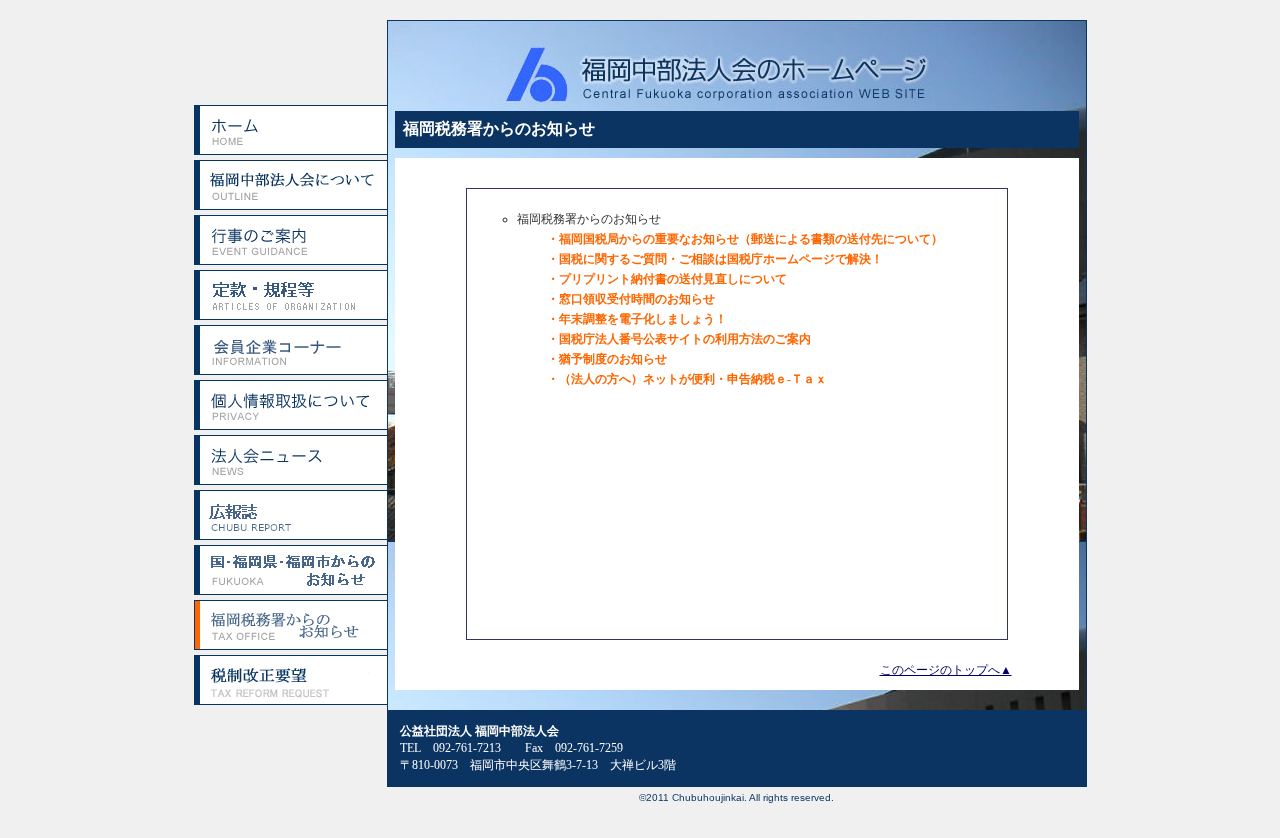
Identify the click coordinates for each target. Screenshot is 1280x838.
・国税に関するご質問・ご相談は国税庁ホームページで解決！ (715, 259)
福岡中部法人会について (290, 185)
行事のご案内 (290, 240)
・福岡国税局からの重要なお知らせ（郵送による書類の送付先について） (745, 239)
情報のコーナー (290, 350)
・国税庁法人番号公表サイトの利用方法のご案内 (679, 339)
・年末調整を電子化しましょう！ (637, 319)
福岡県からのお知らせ (290, 570)
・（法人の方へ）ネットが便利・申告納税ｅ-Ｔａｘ (687, 379)
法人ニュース (290, 460)
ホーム (290, 130)
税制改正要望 (290, 680)
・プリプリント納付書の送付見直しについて (667, 279)
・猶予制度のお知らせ (607, 359)
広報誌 (290, 515)
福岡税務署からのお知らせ (290, 625)
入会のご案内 (290, 295)
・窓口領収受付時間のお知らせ (631, 299)
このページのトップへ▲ (946, 670)
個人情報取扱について (290, 405)
